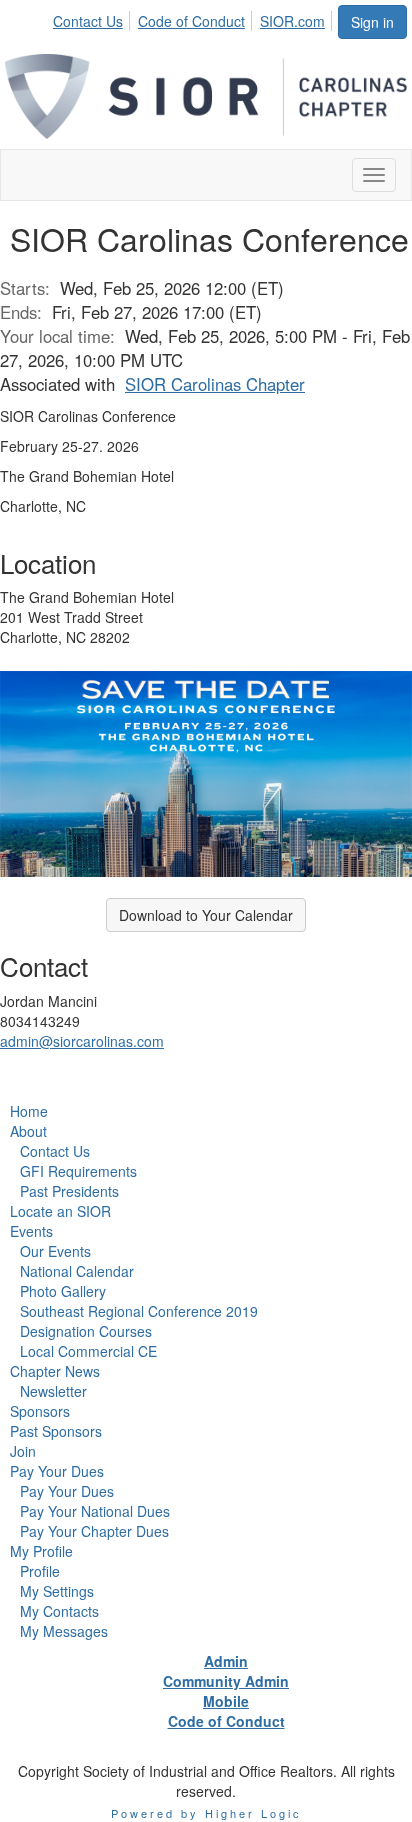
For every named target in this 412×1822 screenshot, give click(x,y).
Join (23, 1451)
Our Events (55, 1251)
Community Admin (226, 1681)
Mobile (226, 1701)
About (28, 1131)
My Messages (64, 1631)
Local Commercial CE (88, 1351)
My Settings (57, 1591)
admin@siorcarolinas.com (82, 1041)
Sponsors (40, 1411)
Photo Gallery (63, 1291)
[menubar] (194, 18)
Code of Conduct (191, 21)
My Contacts (59, 1611)
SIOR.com (292, 21)
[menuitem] (93, 18)
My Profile (41, 1551)
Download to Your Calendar (206, 915)
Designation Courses (86, 1331)
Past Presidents (69, 1191)
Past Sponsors (56, 1431)
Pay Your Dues (57, 1471)
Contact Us (88, 21)
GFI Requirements (78, 1171)
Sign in (372, 22)
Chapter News (55, 1371)
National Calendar (77, 1271)
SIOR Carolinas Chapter (215, 384)
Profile (40, 1571)
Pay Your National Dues (95, 1511)
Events (31, 1231)
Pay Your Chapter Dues (94, 1531)
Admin (226, 1661)
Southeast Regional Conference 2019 (139, 1311)
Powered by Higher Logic (206, 1813)
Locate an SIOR (60, 1211)
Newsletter (53, 1391)
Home (29, 1111)
